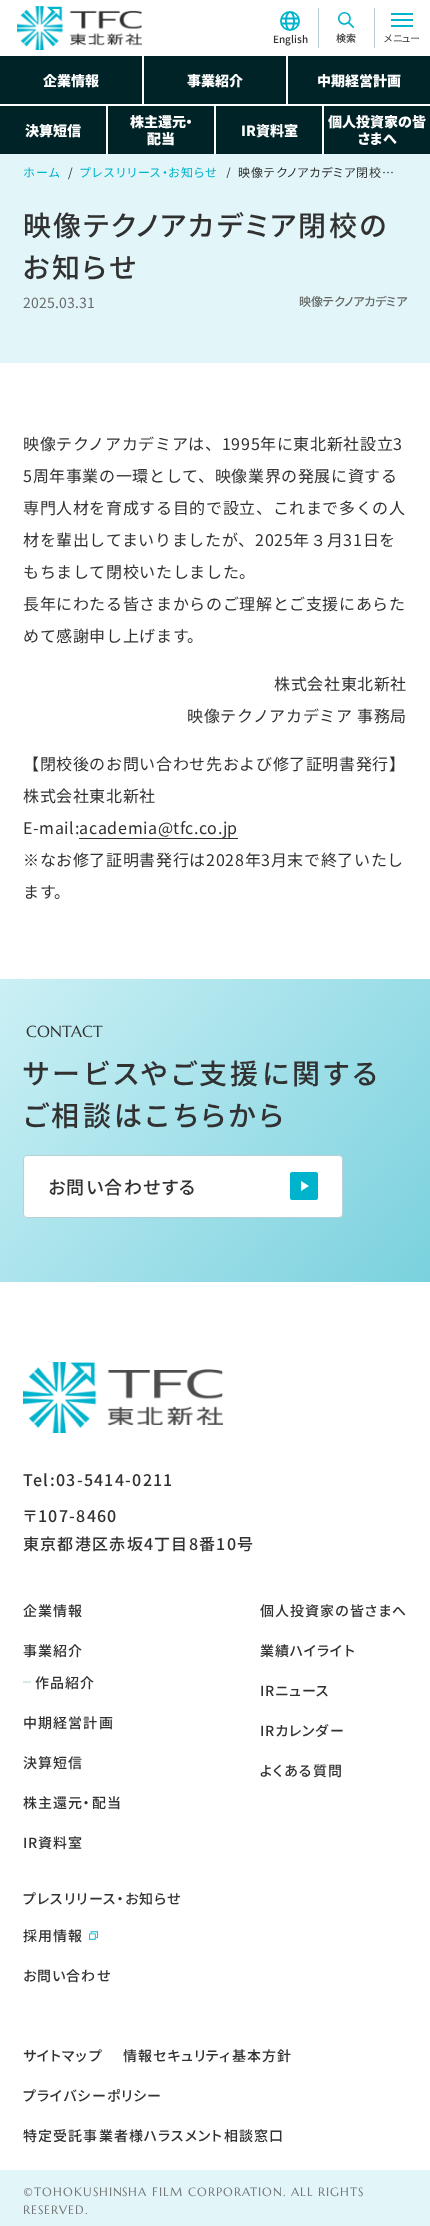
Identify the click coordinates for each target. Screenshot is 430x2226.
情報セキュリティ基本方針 (207, 2055)
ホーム (41, 172)
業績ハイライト (308, 1650)
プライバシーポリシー (92, 2095)
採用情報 (53, 1935)
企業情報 (71, 80)
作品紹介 (65, 1682)
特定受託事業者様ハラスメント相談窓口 (153, 2135)
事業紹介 (215, 80)
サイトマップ (63, 2055)
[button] (346, 28)
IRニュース (295, 1690)
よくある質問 (302, 1770)
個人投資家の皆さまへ (377, 129)
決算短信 (53, 130)
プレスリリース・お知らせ (149, 172)
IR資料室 (269, 130)
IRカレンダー (302, 1730)
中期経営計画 (359, 80)
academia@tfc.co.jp (158, 827)
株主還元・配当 (161, 129)
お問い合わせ (67, 1975)
